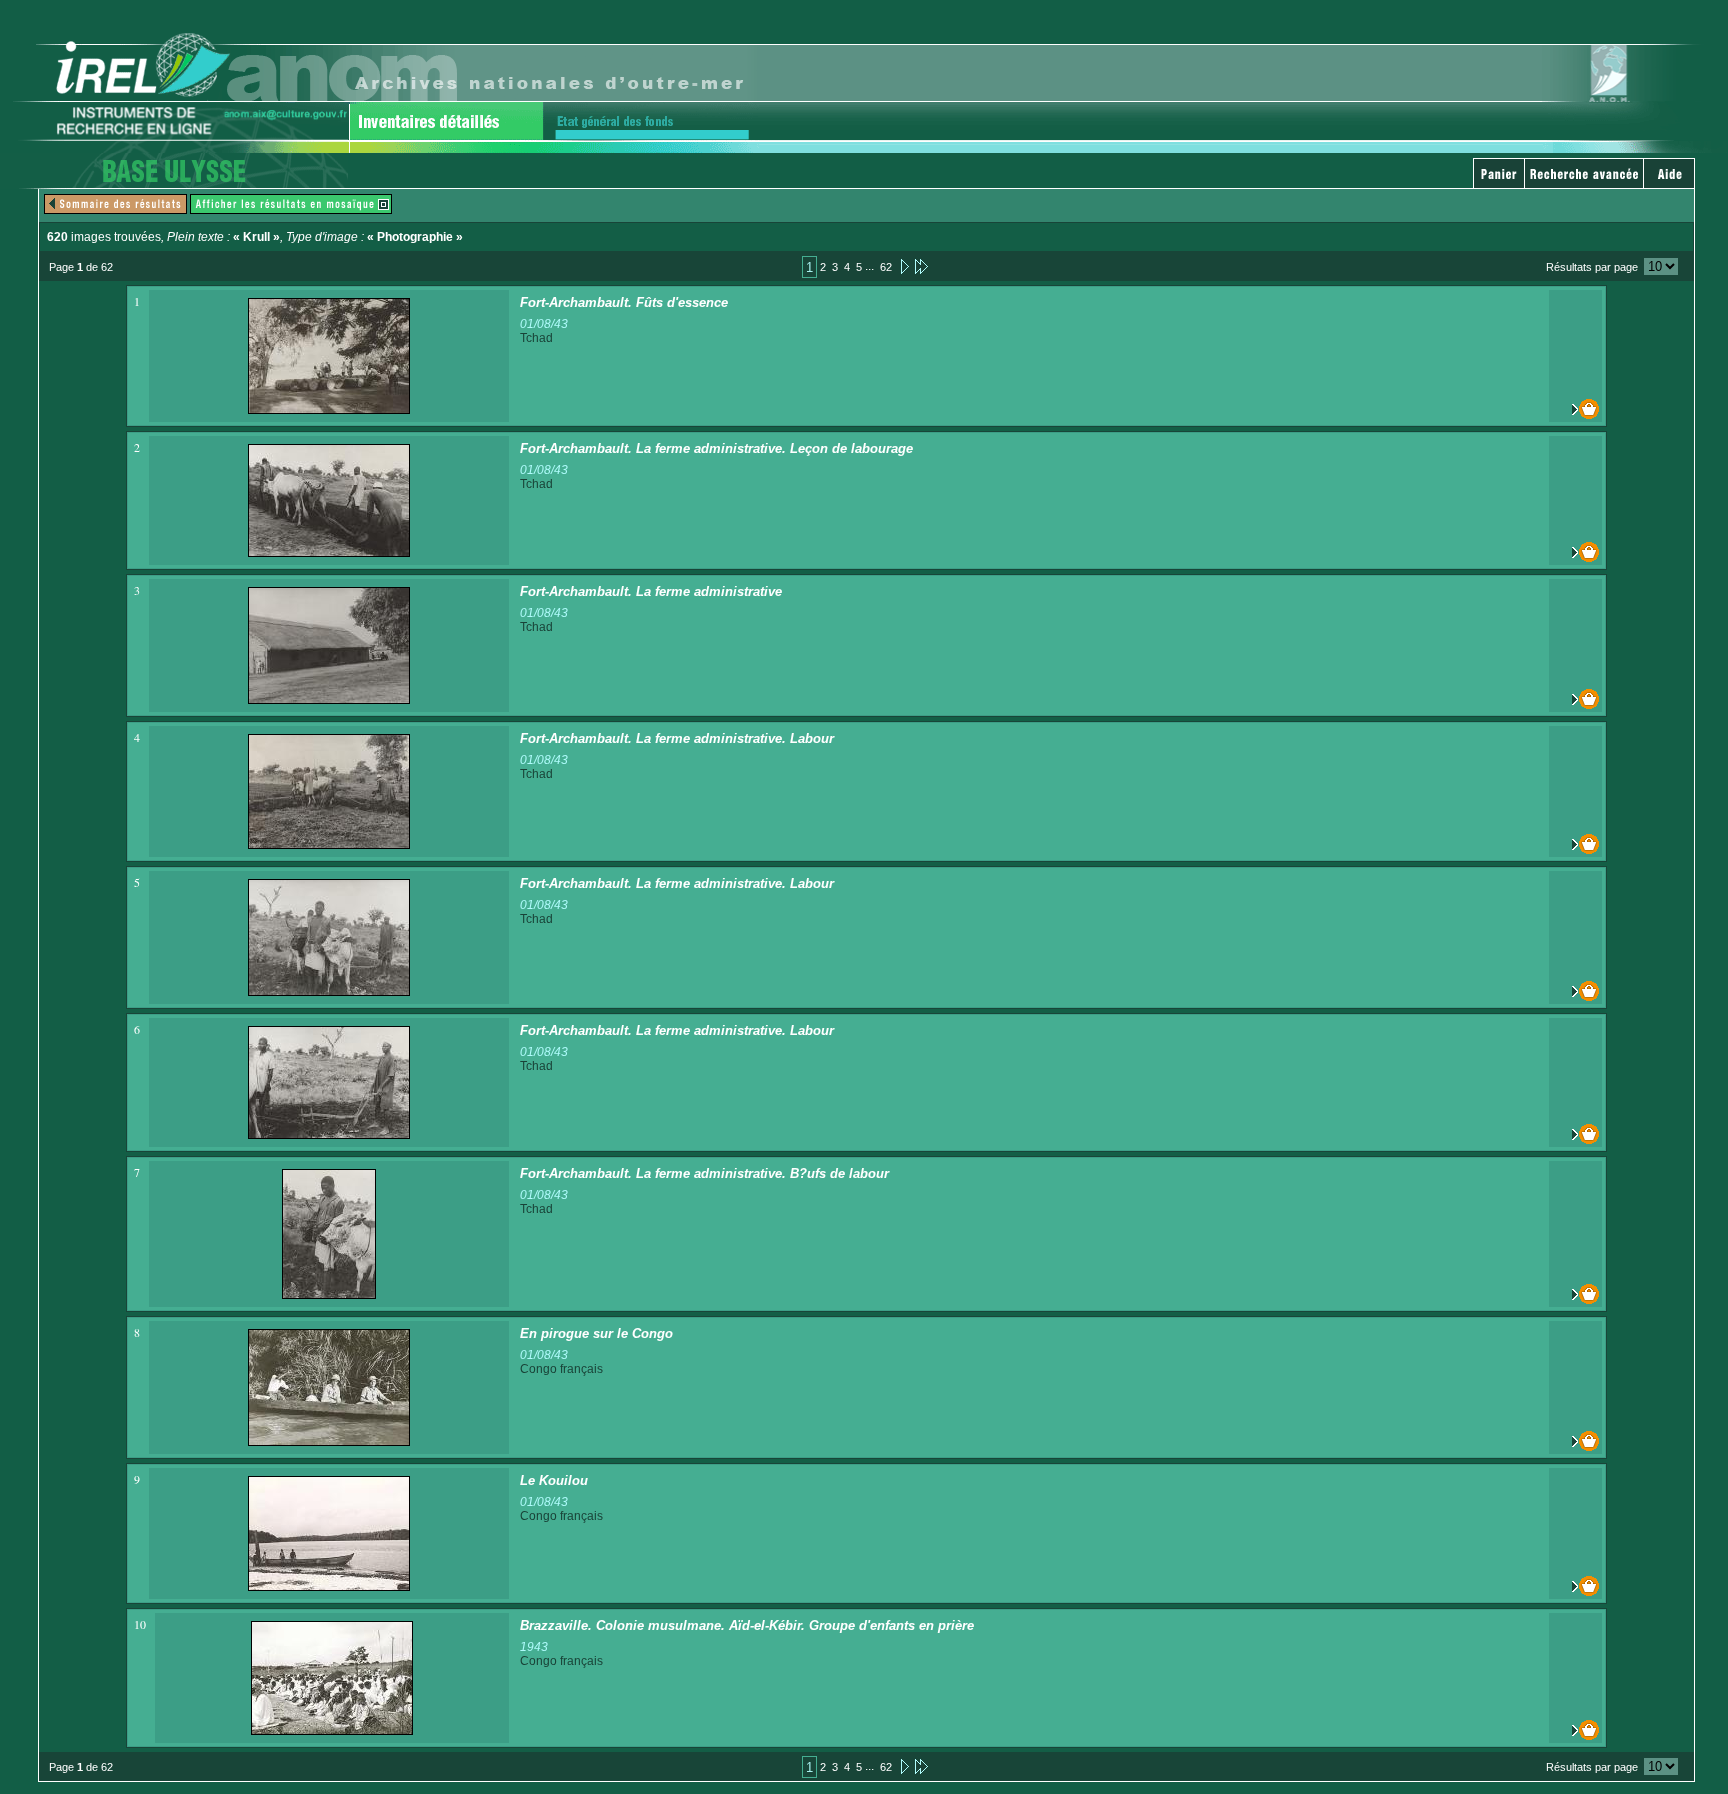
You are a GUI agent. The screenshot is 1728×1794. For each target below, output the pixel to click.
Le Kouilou (554, 1480)
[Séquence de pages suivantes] (921, 266)
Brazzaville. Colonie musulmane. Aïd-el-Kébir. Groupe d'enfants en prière (747, 1625)
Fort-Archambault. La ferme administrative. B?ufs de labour (704, 1173)
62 (886, 267)
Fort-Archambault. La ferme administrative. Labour (677, 738)
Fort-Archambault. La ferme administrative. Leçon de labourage (716, 448)
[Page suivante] (903, 266)
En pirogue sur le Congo (596, 1333)
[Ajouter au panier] (1575, 409)
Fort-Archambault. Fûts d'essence (624, 302)
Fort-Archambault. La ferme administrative (651, 591)
